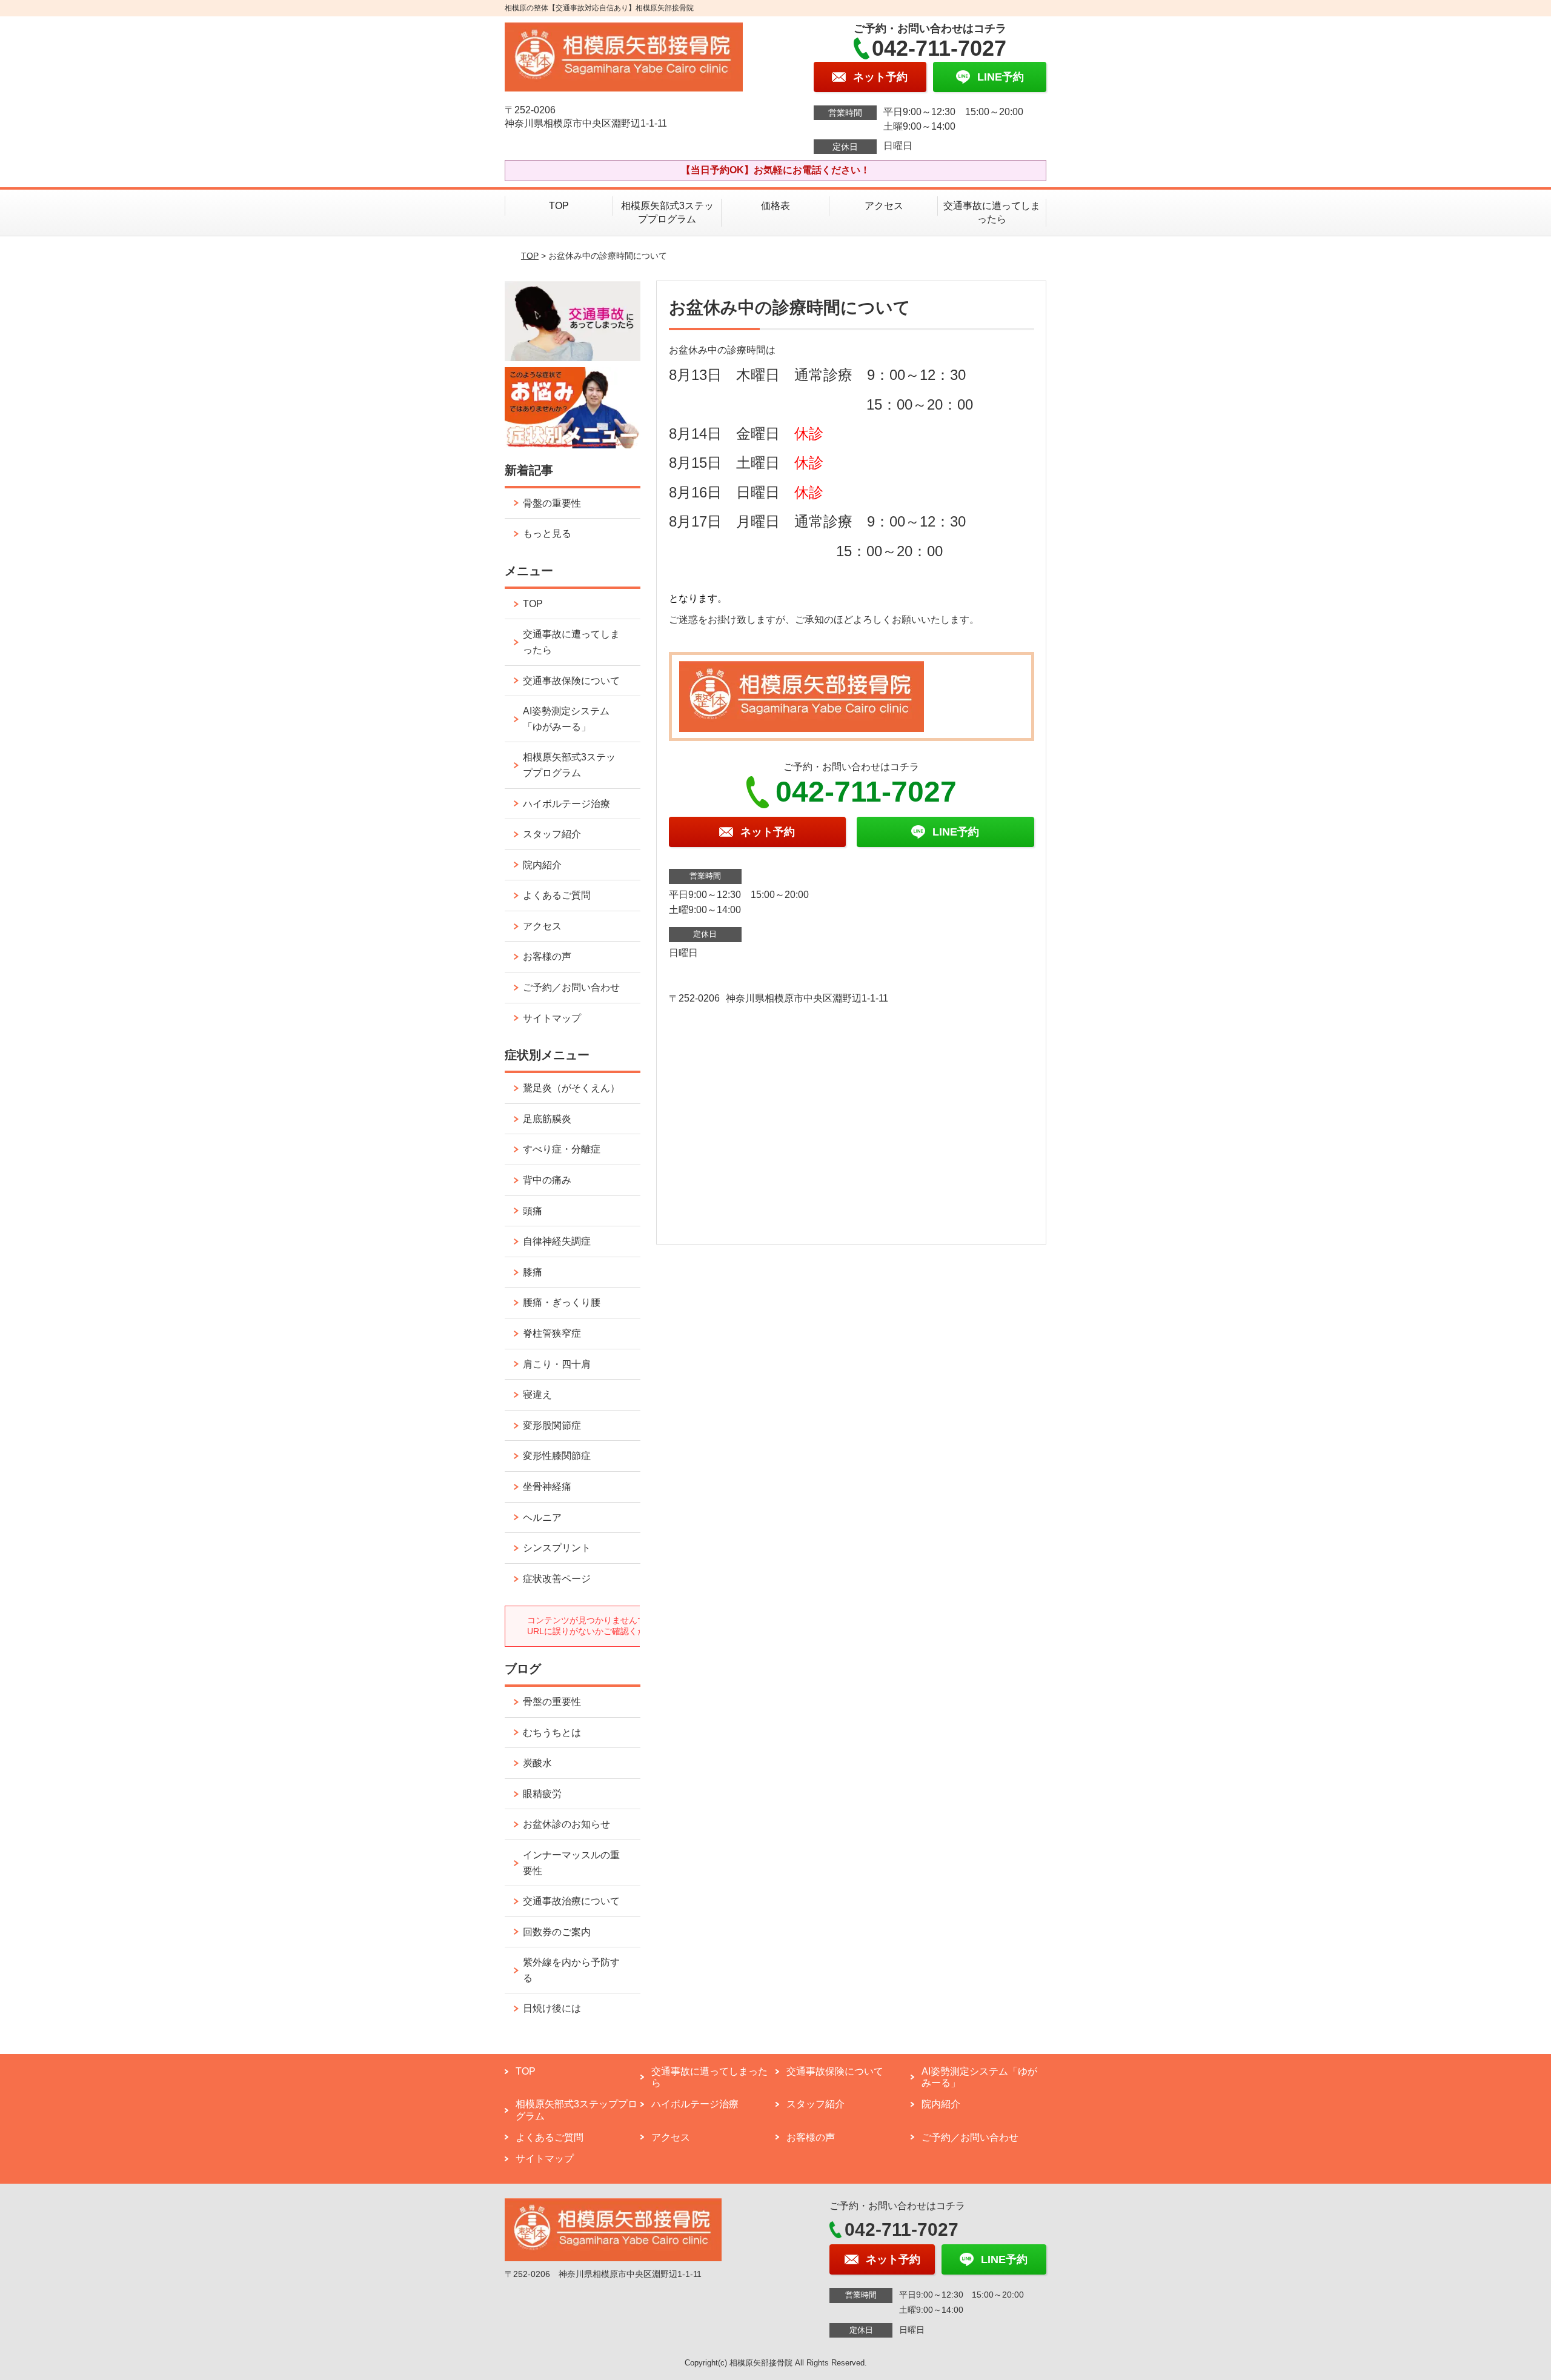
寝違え (537, 1394)
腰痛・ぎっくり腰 (562, 1302)
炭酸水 (537, 1763)
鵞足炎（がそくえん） (571, 1088)
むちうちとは (552, 1733)
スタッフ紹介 (552, 834)
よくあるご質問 (557, 895)
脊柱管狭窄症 (552, 1333)
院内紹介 (542, 865)
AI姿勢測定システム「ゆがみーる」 (566, 719)
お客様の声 (547, 956)
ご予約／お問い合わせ (571, 987)
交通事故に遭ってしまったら (992, 212)
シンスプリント (557, 1548)
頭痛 (533, 1211)
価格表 (775, 206)
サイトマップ (552, 1018)
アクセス (884, 206)
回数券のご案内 (557, 1932)
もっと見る (547, 534)
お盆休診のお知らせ (566, 1824)
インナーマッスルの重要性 (571, 1863)
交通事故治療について (571, 1901)
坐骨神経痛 (547, 1487)
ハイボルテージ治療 (566, 804)
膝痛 (533, 1272)
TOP (559, 206)
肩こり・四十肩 (557, 1364)
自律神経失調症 (557, 1241)
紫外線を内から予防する (571, 1970)
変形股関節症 (552, 1425)
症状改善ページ (557, 1579)
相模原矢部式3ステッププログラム (667, 212)
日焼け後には (552, 2008)
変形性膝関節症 (557, 1456)
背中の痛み (547, 1180)
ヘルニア (542, 1517)
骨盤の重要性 (552, 503)
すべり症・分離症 (562, 1149)
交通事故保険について (571, 681)
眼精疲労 (542, 1794)
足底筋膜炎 (547, 1119)
